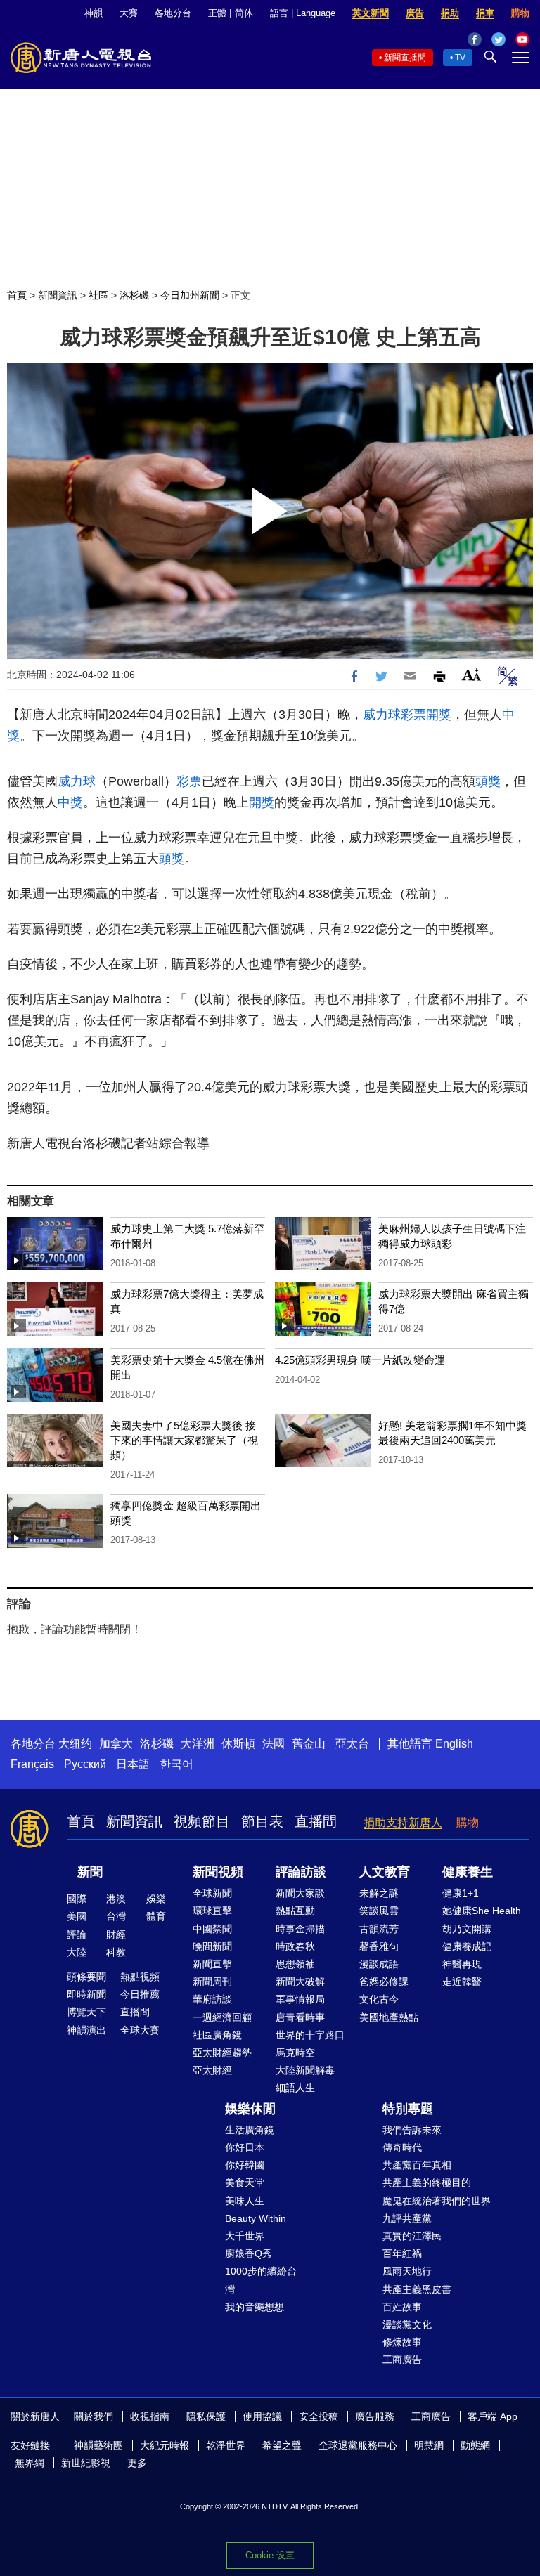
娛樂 (156, 1899)
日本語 (133, 1764)
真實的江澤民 (412, 2236)
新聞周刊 (212, 1982)
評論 (77, 1934)
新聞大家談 (300, 1893)
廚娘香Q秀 (249, 2253)
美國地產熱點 (389, 2017)
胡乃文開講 (467, 1929)
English (454, 1744)
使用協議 (262, 2416)
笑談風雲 (379, 1911)
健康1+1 (461, 1893)
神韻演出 (86, 2030)
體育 (156, 1916)
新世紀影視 (86, 2463)
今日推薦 (140, 1994)
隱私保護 (206, 2416)
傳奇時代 (402, 2147)
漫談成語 (379, 1964)
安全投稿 (319, 2416)
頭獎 (488, 781)
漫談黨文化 (407, 2324)
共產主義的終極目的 (427, 2183)
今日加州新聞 (190, 295)
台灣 (116, 1916)
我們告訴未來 (412, 2130)
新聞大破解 (300, 1982)
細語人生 (295, 2088)
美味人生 (245, 2201)
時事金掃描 (300, 1929)
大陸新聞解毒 (305, 2070)
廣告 (415, 13)
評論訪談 (301, 1872)
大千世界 (245, 2236)
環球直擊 (212, 1911)
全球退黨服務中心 (358, 2445)
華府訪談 (212, 1999)
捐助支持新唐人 (403, 1822)
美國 (77, 1916)
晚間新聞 (212, 1946)
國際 (77, 1899)
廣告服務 (375, 2416)
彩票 (413, 715)
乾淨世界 (226, 2445)
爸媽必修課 (384, 1982)
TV (460, 58)
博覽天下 (86, 2012)
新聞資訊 (58, 295)
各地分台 (173, 13)
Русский (85, 1764)
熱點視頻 (140, 1977)
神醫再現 (462, 1964)
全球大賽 (140, 2030)
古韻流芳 (379, 1929)
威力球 (382, 715)
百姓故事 (402, 2307)
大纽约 (75, 1744)
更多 (137, 2463)
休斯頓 (238, 1744)
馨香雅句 (379, 1946)
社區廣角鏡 (217, 2035)
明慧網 (429, 2445)
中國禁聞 (212, 1929)
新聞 (90, 1872)
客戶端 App (493, 2416)
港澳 (116, 1899)
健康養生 (468, 1872)
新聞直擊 (212, 1964)
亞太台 (352, 1744)
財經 (116, 1934)
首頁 (17, 295)
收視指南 (150, 2416)
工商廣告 (402, 2360)
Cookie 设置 (270, 2555)
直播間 (316, 1821)
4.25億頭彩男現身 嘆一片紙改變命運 (360, 1360)
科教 (116, 1952)
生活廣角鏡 (250, 2130)
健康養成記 (467, 1946)
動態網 (475, 2445)
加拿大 (116, 1744)
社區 (98, 295)
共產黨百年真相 (417, 2165)
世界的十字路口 (310, 2035)
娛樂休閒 (250, 2109)
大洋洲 (198, 1744)
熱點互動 (295, 1911)
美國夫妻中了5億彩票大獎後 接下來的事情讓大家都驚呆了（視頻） (184, 1440)
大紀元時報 (165, 2445)
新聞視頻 (218, 1872)
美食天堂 (245, 2183)
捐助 (450, 13)
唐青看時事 (300, 2017)
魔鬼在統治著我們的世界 (437, 2201)
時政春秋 (295, 1946)
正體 (217, 13)
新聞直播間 (405, 58)
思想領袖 (295, 1964)
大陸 (77, 1952)
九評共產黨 (407, 2218)
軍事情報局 (300, 1999)
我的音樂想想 (255, 2307)
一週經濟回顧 (222, 2017)
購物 (520, 13)
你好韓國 (245, 2165)
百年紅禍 (402, 2253)
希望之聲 (282, 2445)
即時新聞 (86, 1994)
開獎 (439, 715)
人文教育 (385, 1872)
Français (32, 1764)
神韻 (94, 13)
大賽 (129, 13)
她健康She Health (482, 1911)
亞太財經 (212, 2070)
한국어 (176, 1764)
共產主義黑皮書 (417, 2289)
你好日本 (245, 2147)
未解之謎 (379, 1893)
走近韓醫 (462, 1982)
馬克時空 (295, 2053)
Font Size (471, 674)
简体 (244, 13)
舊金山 (309, 1744)
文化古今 (379, 1999)
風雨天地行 (407, 2271)
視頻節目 (202, 1821)
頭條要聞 (86, 1977)
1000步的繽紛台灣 (261, 2280)
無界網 (30, 2463)
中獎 (70, 802)
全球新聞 (212, 1893)
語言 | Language (303, 13)
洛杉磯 (134, 295)
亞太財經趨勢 (222, 2053)
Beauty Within (256, 2218)
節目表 (262, 1821)
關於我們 (94, 2416)
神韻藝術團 (98, 2445)
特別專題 (408, 2109)
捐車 (485, 13)
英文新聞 (371, 13)
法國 (274, 1744)
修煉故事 (402, 2342)
